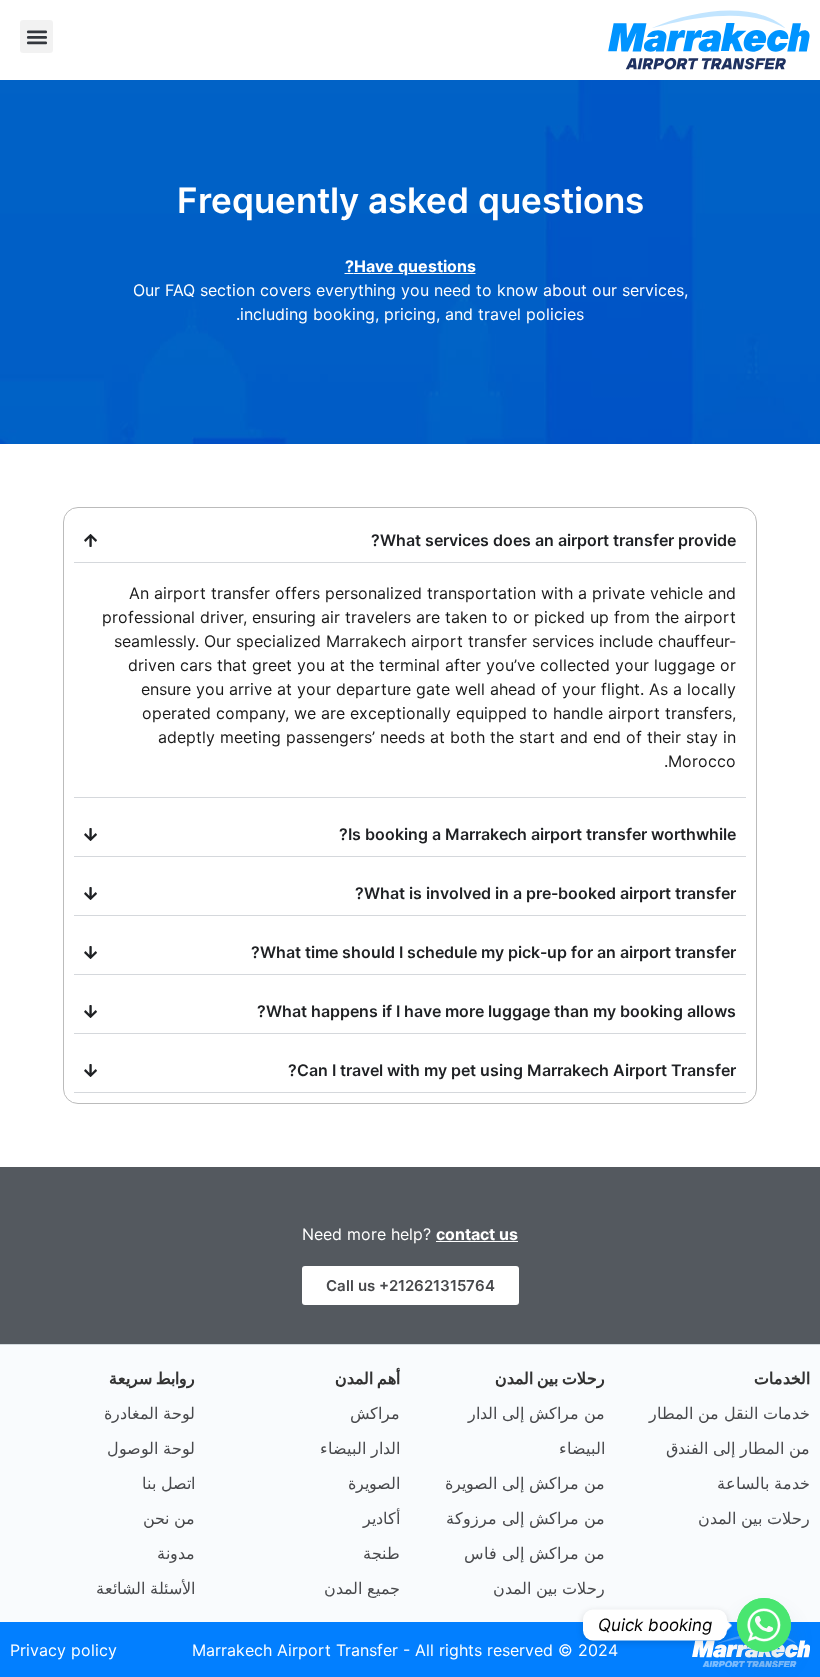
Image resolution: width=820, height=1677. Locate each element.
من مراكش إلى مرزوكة (525, 1518)
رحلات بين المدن (754, 1518)
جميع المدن (362, 1588)
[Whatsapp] (764, 1625)
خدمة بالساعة (763, 1483)
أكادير (381, 1518)
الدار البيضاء (360, 1448)
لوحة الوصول (151, 1448)
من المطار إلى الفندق (738, 1448)
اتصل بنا (168, 1483)
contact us (477, 1234)
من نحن (169, 1518)
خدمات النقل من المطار (729, 1413)
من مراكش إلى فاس (534, 1553)
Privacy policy (63, 1650)
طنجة (381, 1553)
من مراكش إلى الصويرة (525, 1483)
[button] (36, 36)
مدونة (176, 1553)
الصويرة (374, 1483)
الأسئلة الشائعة (145, 1588)
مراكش (375, 1413)
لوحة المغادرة (149, 1413)
